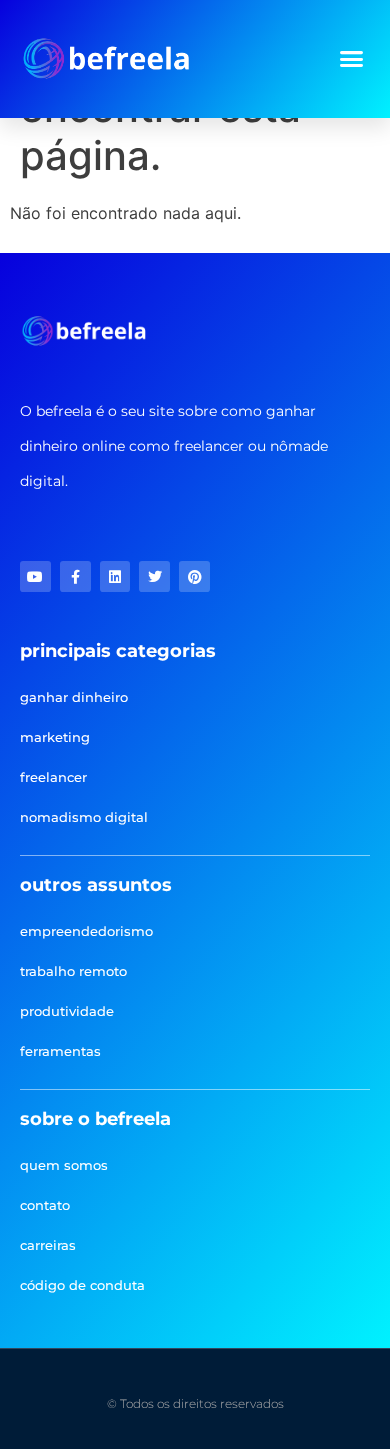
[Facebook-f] (75, 576)
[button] (352, 59)
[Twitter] (154, 576)
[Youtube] (35, 576)
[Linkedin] (115, 576)
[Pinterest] (194, 576)
